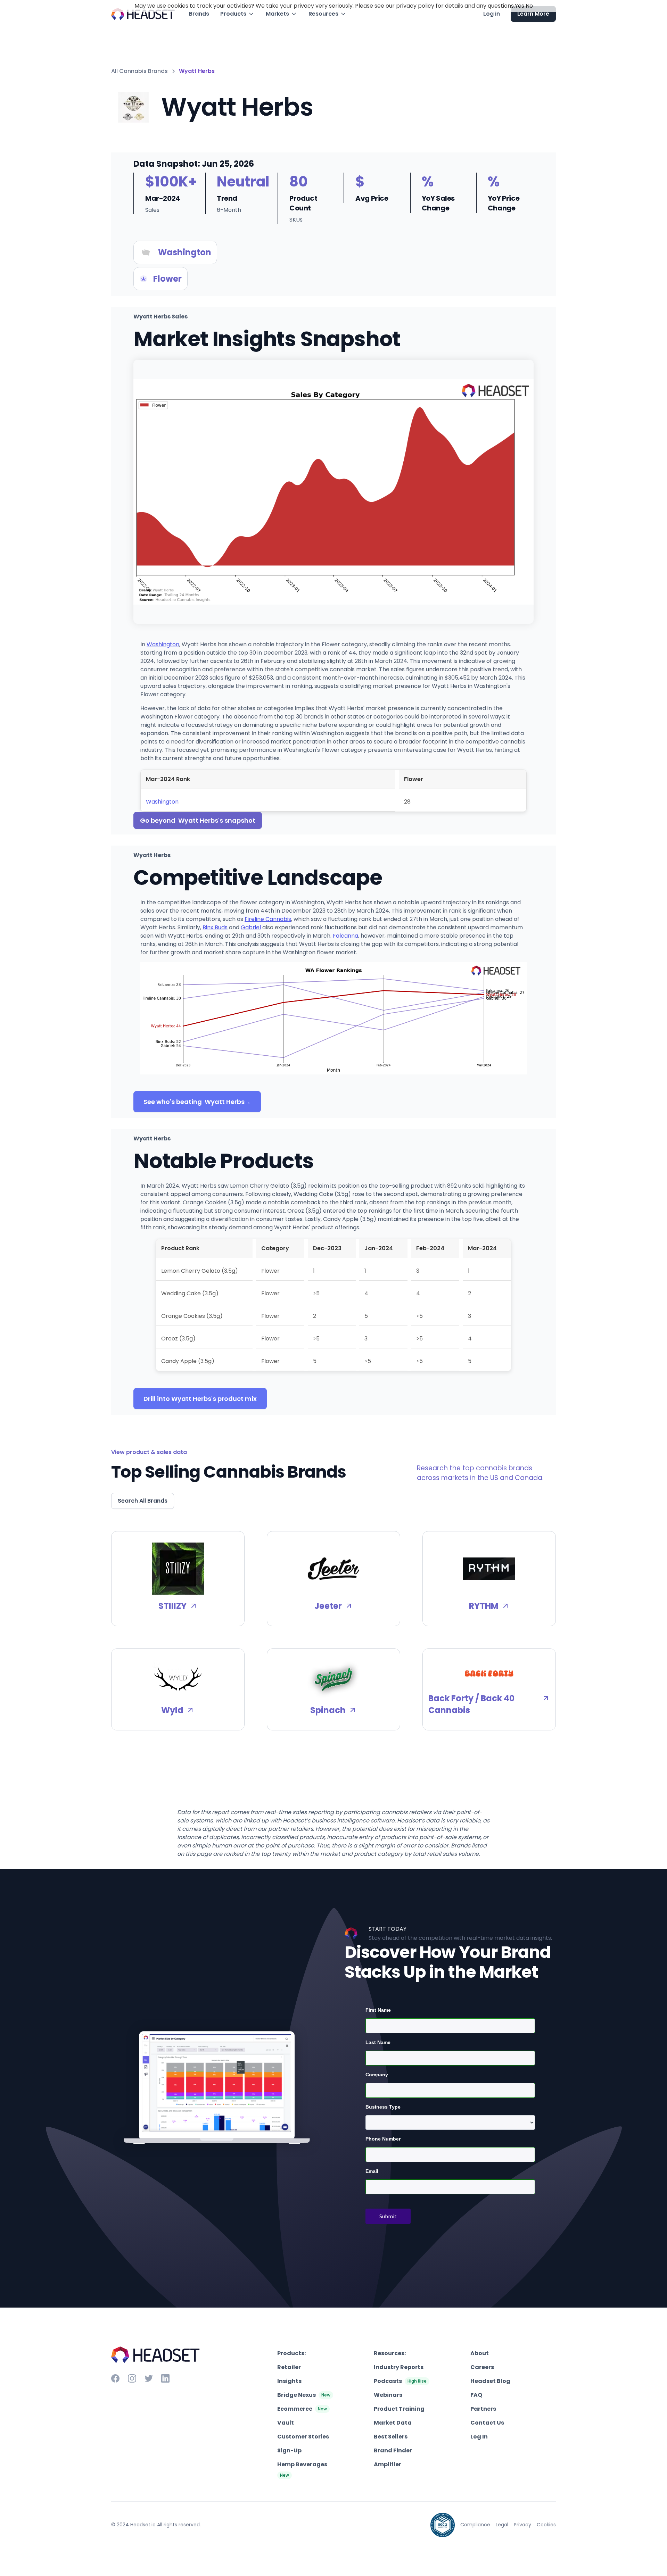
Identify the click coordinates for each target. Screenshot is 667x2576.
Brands (199, 14)
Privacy (522, 2525)
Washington (163, 644)
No (529, 6)
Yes (520, 6)
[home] (143, 14)
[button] (237, 14)
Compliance (475, 2525)
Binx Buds (215, 927)
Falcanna (345, 936)
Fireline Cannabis (268, 919)
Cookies (546, 2525)
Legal (502, 2525)
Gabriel (251, 927)
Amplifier (388, 2464)
